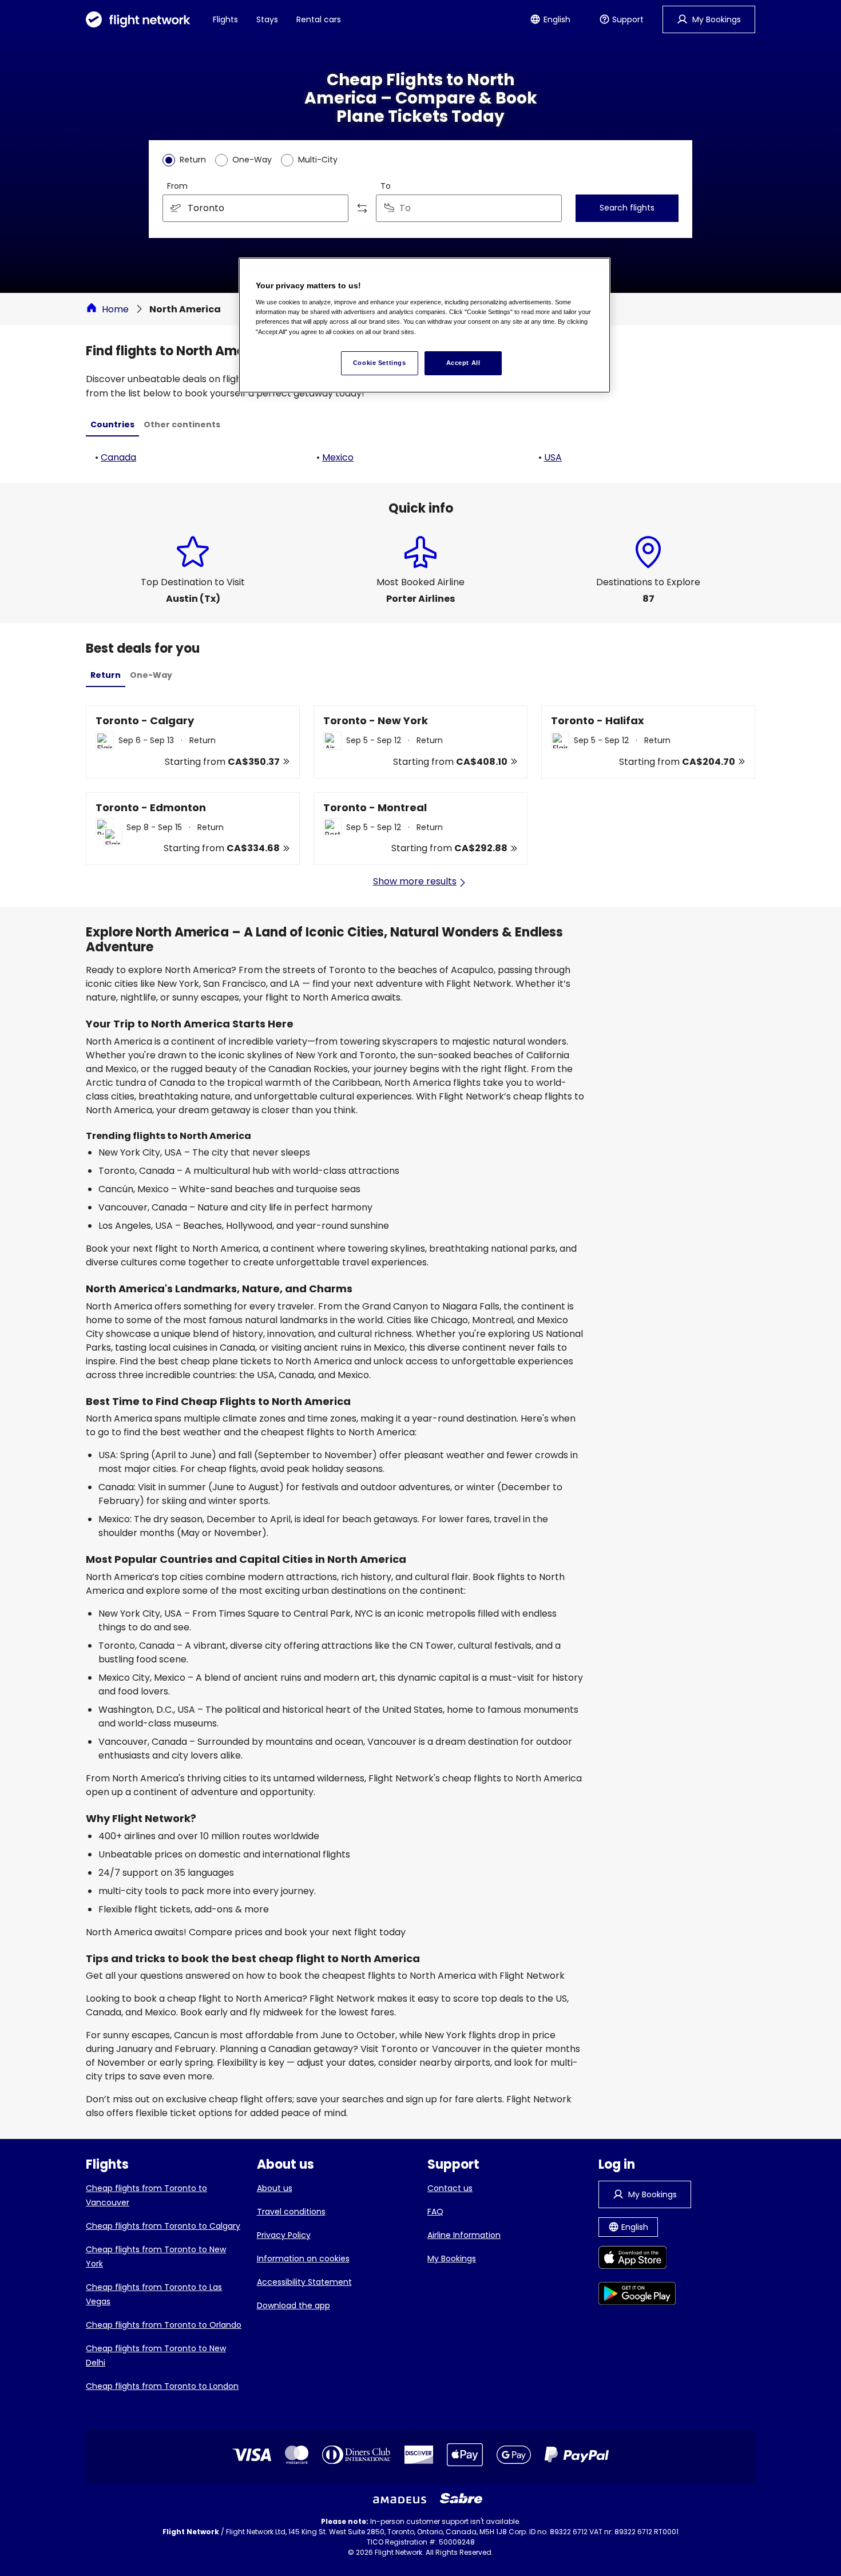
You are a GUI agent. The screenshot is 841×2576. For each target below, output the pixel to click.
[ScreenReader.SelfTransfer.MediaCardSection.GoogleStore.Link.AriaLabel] (637, 2295)
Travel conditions (291, 2212)
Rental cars (319, 19)
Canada (118, 457)
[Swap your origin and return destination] (362, 208)
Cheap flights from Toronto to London (162, 2386)
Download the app (293, 2305)
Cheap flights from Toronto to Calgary (163, 2226)
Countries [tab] (112, 424)
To (386, 186)
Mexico (338, 457)
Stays (267, 19)
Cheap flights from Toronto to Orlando (164, 2325)
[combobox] (255, 208)
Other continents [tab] (182, 424)
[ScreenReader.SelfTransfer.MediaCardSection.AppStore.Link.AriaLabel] (637, 2259)
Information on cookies (303, 2259)
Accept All (463, 363)
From (177, 186)
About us (275, 2188)
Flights (225, 19)
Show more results (415, 881)
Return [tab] (106, 675)
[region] (425, 325)
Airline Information (464, 2235)
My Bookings (452, 2259)
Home (115, 309)
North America (185, 309)
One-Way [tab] (151, 675)
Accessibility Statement (304, 2282)
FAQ (435, 2212)
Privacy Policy (284, 2235)
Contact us (450, 2188)
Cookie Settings (380, 363)
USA (553, 457)
